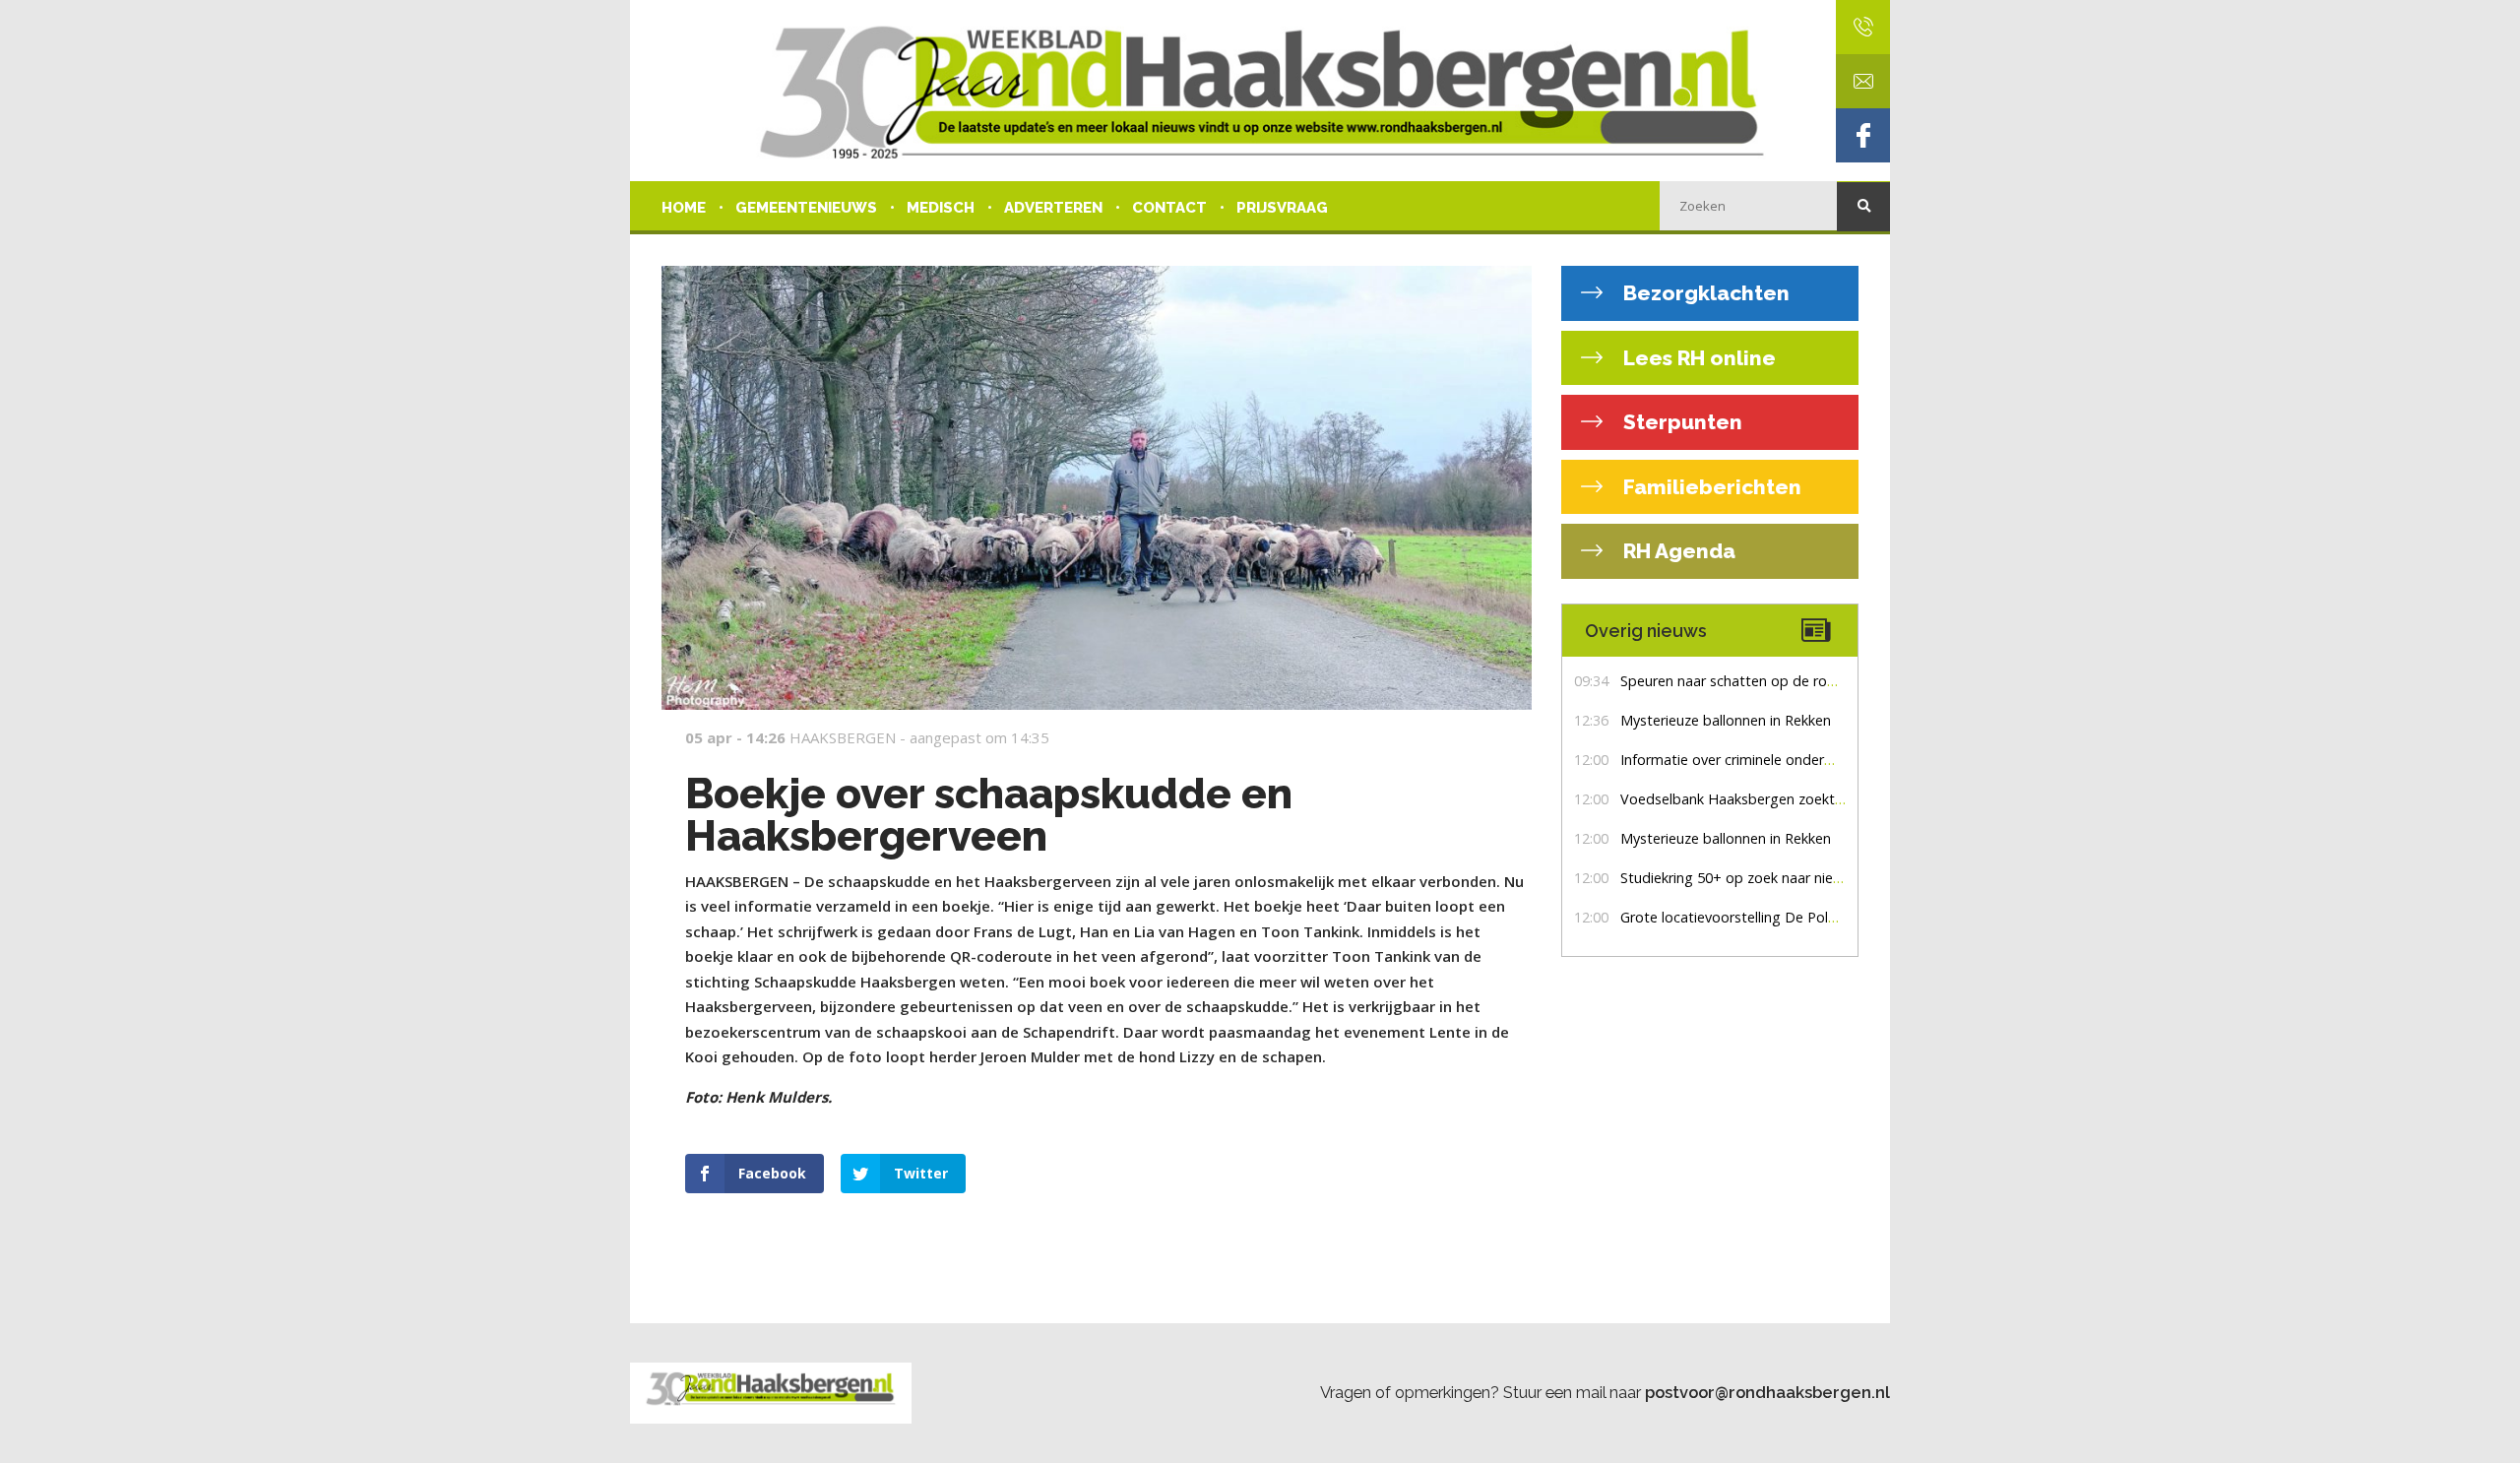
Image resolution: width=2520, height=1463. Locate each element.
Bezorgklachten (1704, 293)
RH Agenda (1677, 551)
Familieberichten (1710, 487)
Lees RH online (1697, 358)
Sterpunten (1680, 422)
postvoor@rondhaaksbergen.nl (1767, 1392)
